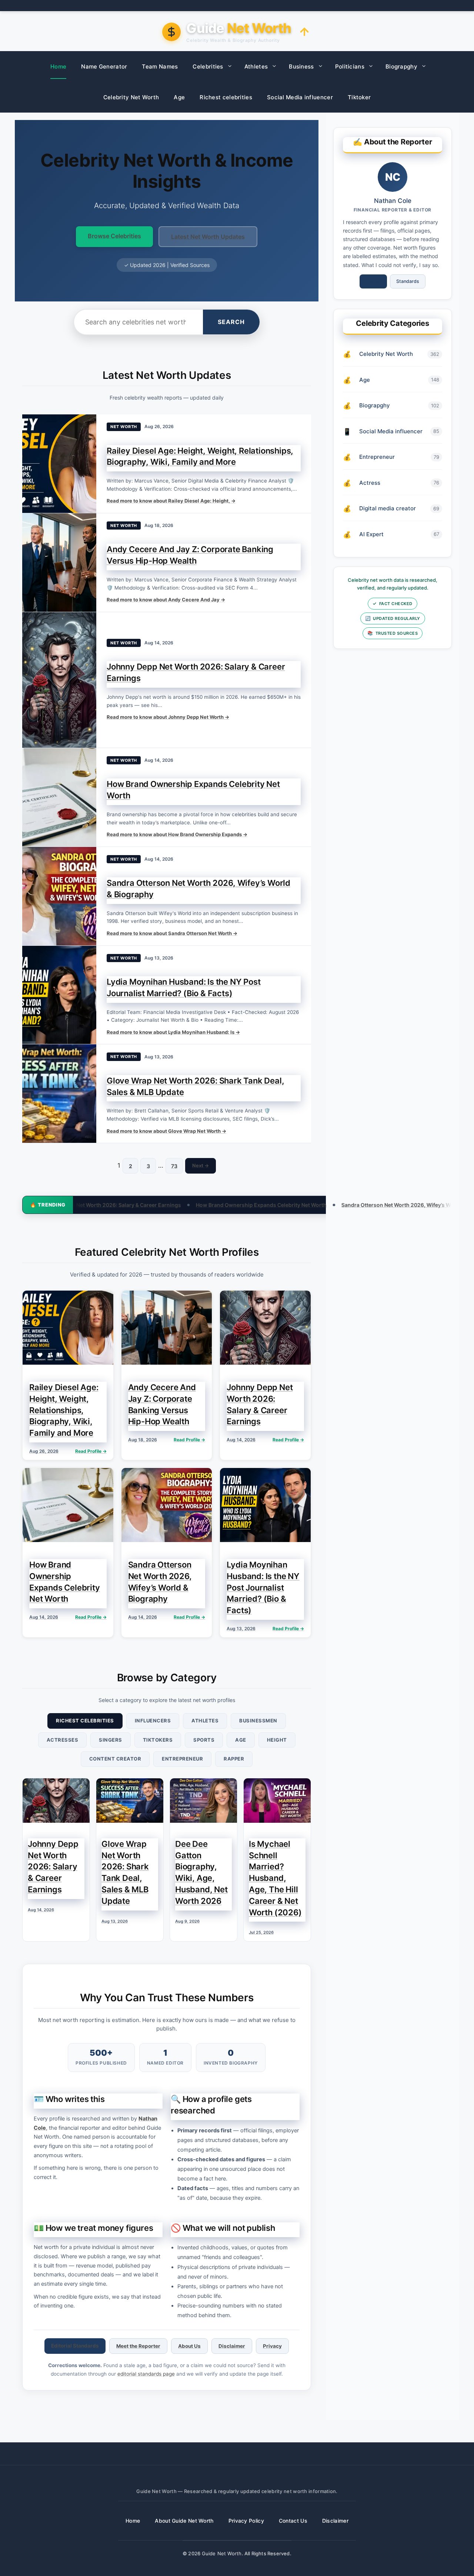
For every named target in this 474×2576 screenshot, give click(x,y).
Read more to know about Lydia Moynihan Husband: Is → (173, 1032)
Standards (408, 281)
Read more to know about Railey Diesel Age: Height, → (171, 501)
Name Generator (104, 66)
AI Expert (371, 534)
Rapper (234, 1759)
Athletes (256, 66)
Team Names (160, 66)
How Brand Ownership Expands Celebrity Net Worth (157, 1205)
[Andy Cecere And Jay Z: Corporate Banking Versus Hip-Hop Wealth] (59, 563)
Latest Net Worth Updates (208, 237)
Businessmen (258, 1721)
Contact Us (293, 2521)
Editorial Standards (75, 2346)
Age (179, 97)
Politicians (350, 66)
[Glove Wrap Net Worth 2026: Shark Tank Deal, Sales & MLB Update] (59, 1094)
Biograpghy (401, 66)
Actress (370, 483)
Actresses (63, 1740)
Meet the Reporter (138, 2346)
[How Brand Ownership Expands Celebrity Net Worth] (59, 797)
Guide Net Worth (222, 2553)
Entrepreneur (182, 1759)
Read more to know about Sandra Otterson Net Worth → (172, 933)
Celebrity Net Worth (131, 97)
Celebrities (208, 66)
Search (231, 322)
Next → (201, 1165)
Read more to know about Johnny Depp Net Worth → (168, 717)
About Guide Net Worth (184, 2521)
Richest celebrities (226, 97)
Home (58, 66)
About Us (189, 2346)
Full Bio (373, 281)
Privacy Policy (246, 2521)
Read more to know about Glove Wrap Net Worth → (166, 1131)
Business (301, 66)
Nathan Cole (393, 201)
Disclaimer (232, 2346)
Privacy (272, 2346)
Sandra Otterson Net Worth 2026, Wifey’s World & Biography (313, 1205)
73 (174, 1166)
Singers (111, 1740)
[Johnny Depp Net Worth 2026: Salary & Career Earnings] (59, 680)
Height (277, 1740)
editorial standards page (146, 2374)
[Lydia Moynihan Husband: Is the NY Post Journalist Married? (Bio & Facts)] (59, 995)
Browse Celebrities (114, 236)
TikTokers (158, 1740)
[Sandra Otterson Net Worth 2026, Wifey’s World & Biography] (59, 896)
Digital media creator (388, 508)
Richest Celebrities (85, 1721)
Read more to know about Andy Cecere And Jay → (166, 600)
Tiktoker (359, 97)
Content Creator (115, 1759)
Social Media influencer (300, 97)
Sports (204, 1740)
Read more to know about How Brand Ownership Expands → (177, 834)
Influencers (153, 1721)
